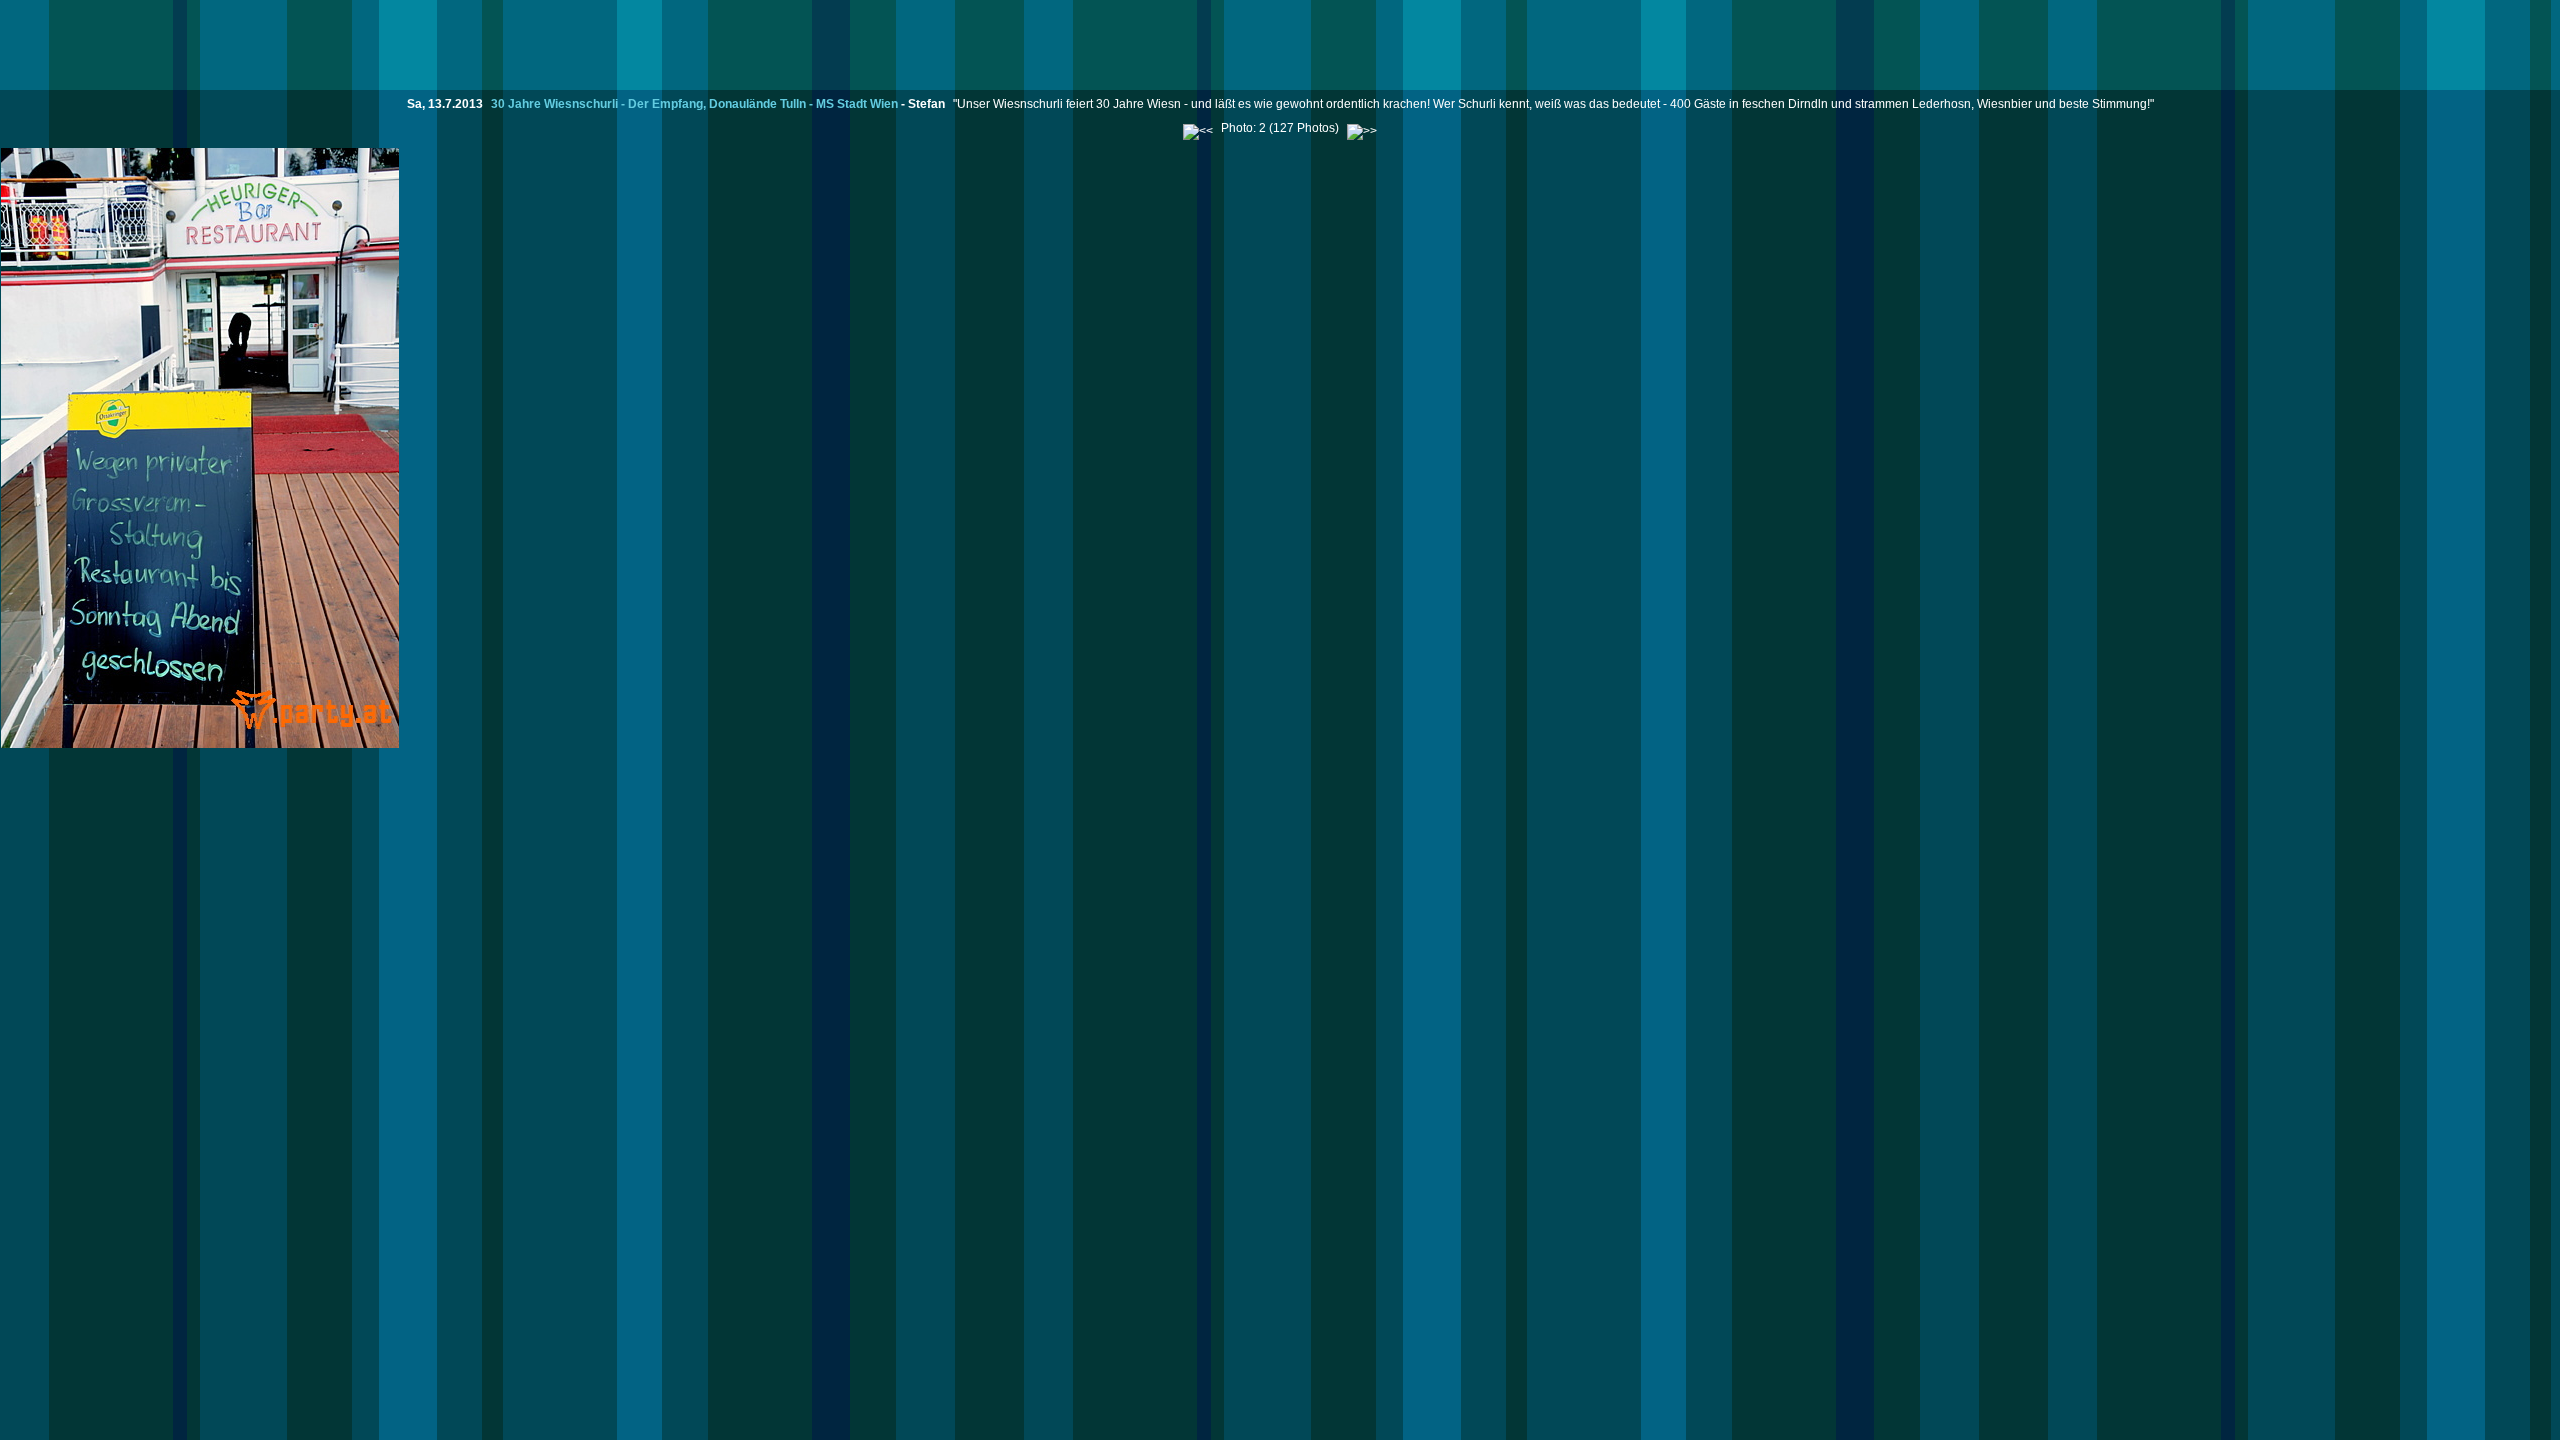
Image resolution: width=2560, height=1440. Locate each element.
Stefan (926, 104)
